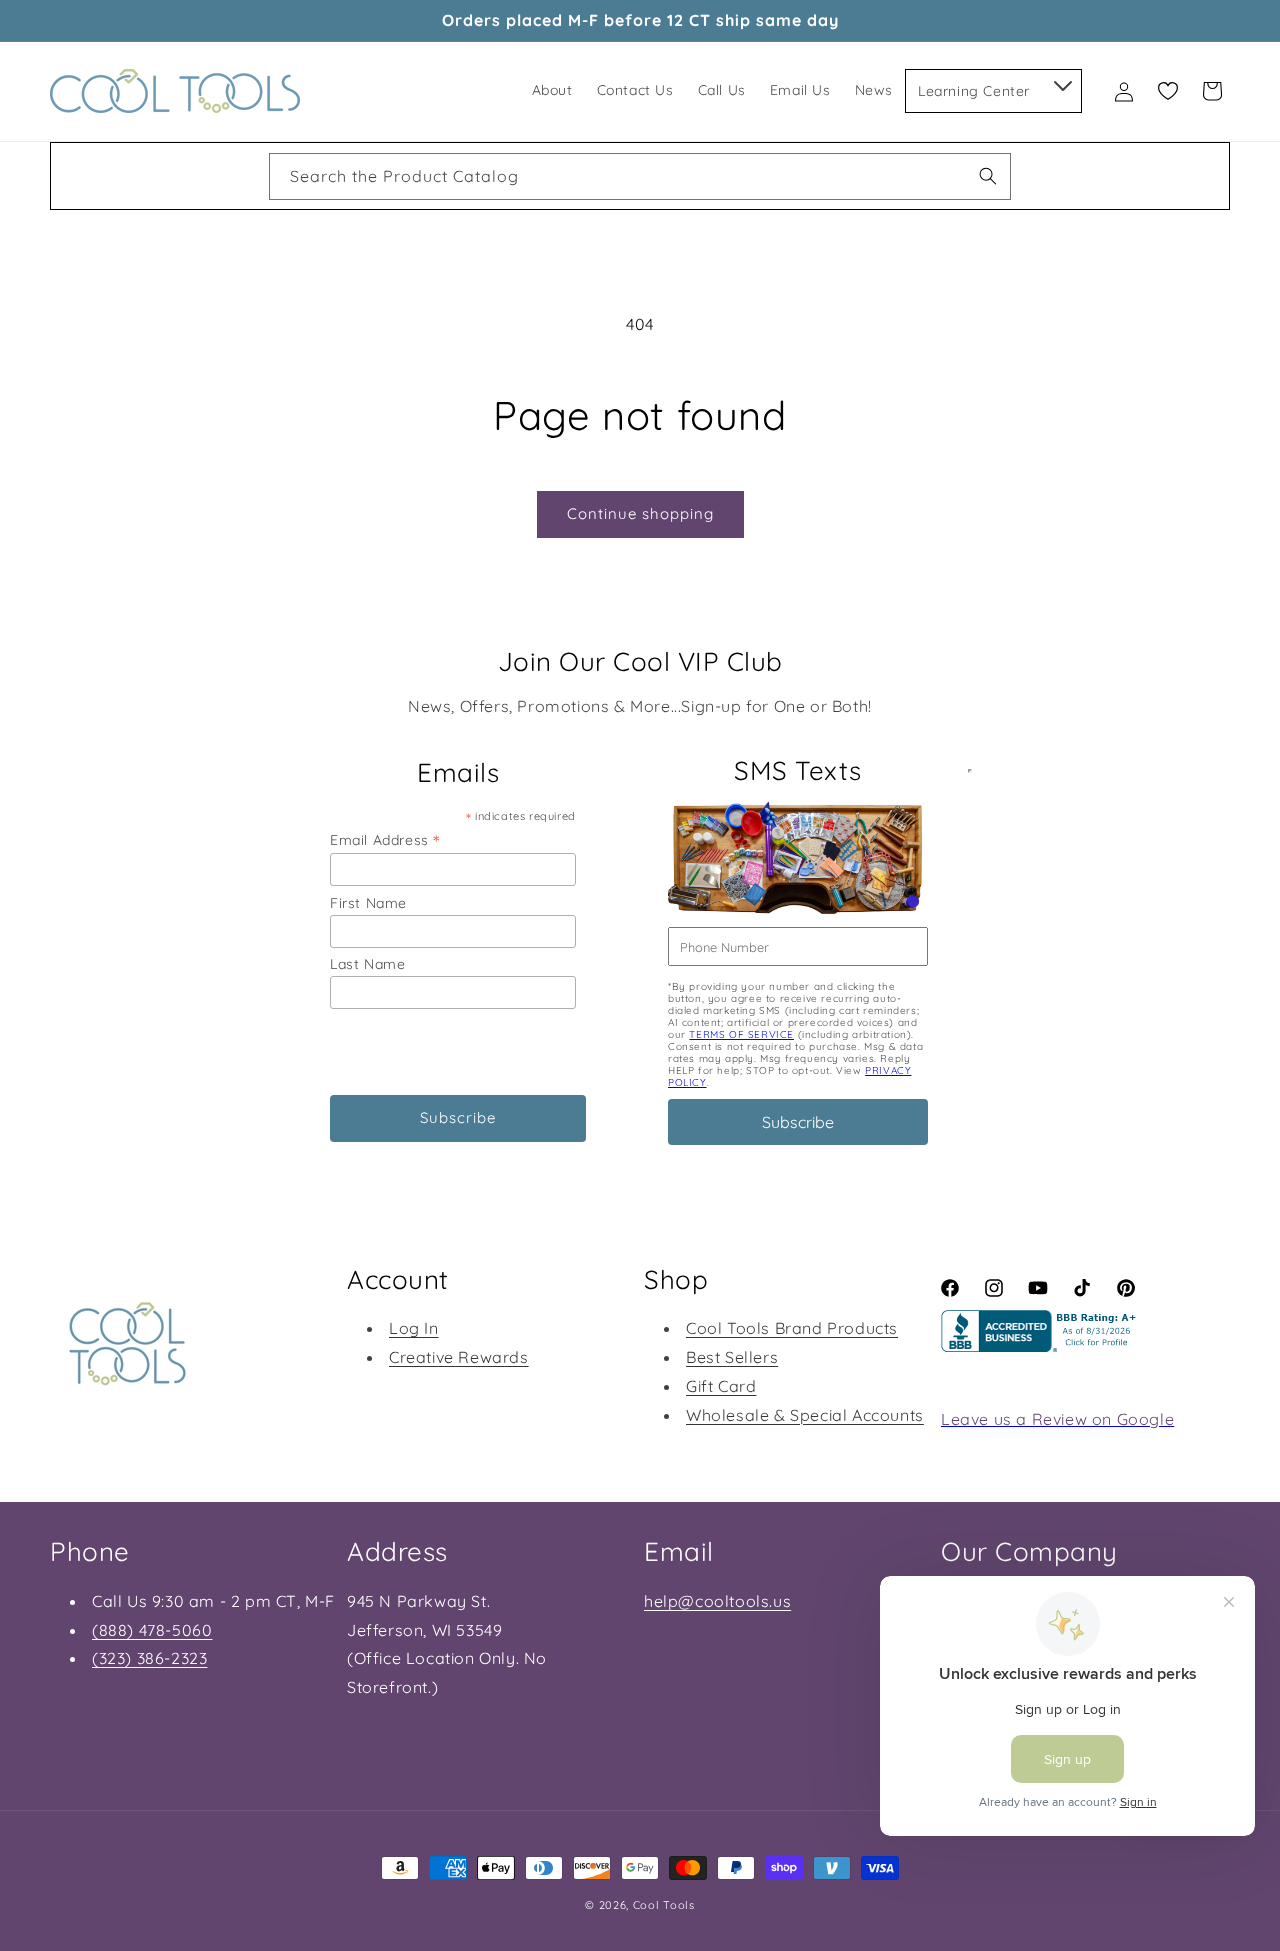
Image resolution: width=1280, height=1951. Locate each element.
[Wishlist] (1168, 91)
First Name (368, 903)
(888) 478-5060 (152, 1630)
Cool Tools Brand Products (792, 1328)
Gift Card (721, 1386)
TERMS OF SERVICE (741, 1034)
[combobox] (640, 176)
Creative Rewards (459, 1357)
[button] (1061, 82)
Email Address (385, 839)
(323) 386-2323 (149, 1658)
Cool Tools (664, 1905)
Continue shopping (640, 513)
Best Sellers (732, 1357)
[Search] (988, 176)
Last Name (367, 964)
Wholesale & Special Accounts (805, 1415)
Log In (414, 1328)
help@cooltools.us (717, 1601)
